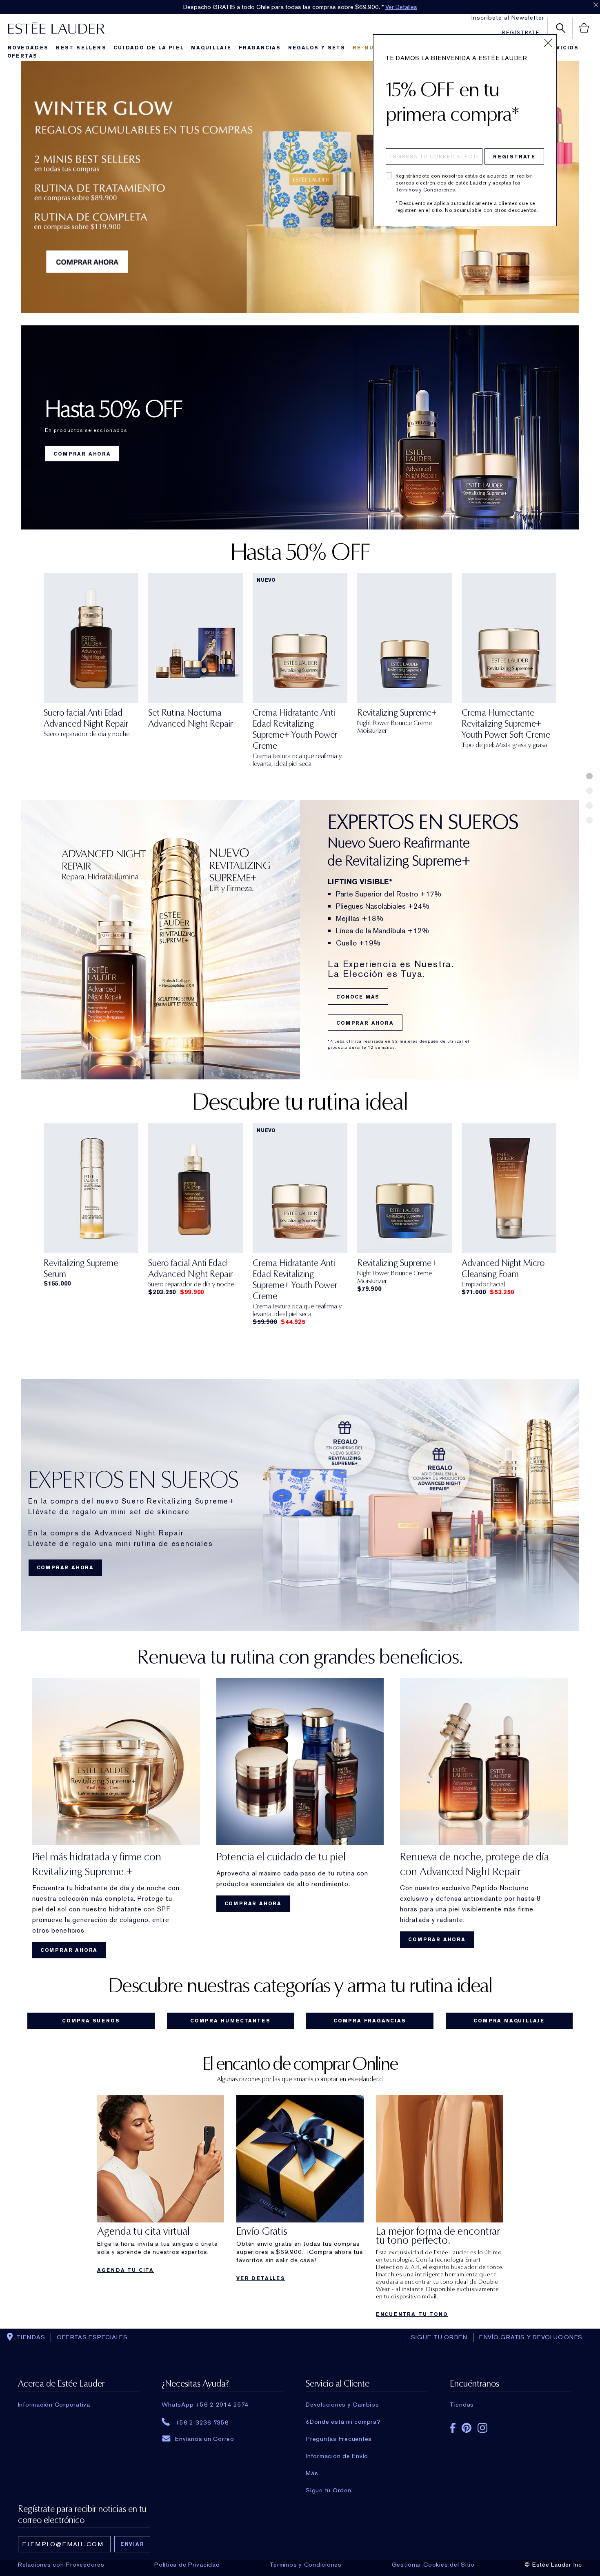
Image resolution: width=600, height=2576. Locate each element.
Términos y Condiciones (425, 190)
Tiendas (462, 2405)
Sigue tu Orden (329, 2490)
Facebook (453, 2428)
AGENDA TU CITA (126, 2270)
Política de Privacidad (187, 2565)
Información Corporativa (54, 2405)
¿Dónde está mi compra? (343, 2422)
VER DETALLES (261, 2278)
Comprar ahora (365, 1023)
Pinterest (467, 2428)
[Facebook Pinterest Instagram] (510, 2425)
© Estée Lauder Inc (553, 2565)
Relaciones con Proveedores (61, 2565)
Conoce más (358, 997)
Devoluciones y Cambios (342, 2405)
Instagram (482, 2428)
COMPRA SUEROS (91, 2021)
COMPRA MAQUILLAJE (509, 2021)
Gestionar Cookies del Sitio (433, 2565)
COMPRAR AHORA (82, 454)
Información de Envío (337, 2456)
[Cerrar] (548, 43)
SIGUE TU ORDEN (439, 2337)
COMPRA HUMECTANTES (230, 2021)
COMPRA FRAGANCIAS (370, 2021)
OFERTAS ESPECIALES (92, 2337)
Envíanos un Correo (205, 2439)
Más (312, 2473)
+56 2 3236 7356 (202, 2422)
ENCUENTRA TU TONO (412, 2314)
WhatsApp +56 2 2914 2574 (205, 2405)
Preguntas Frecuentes (339, 2439)
